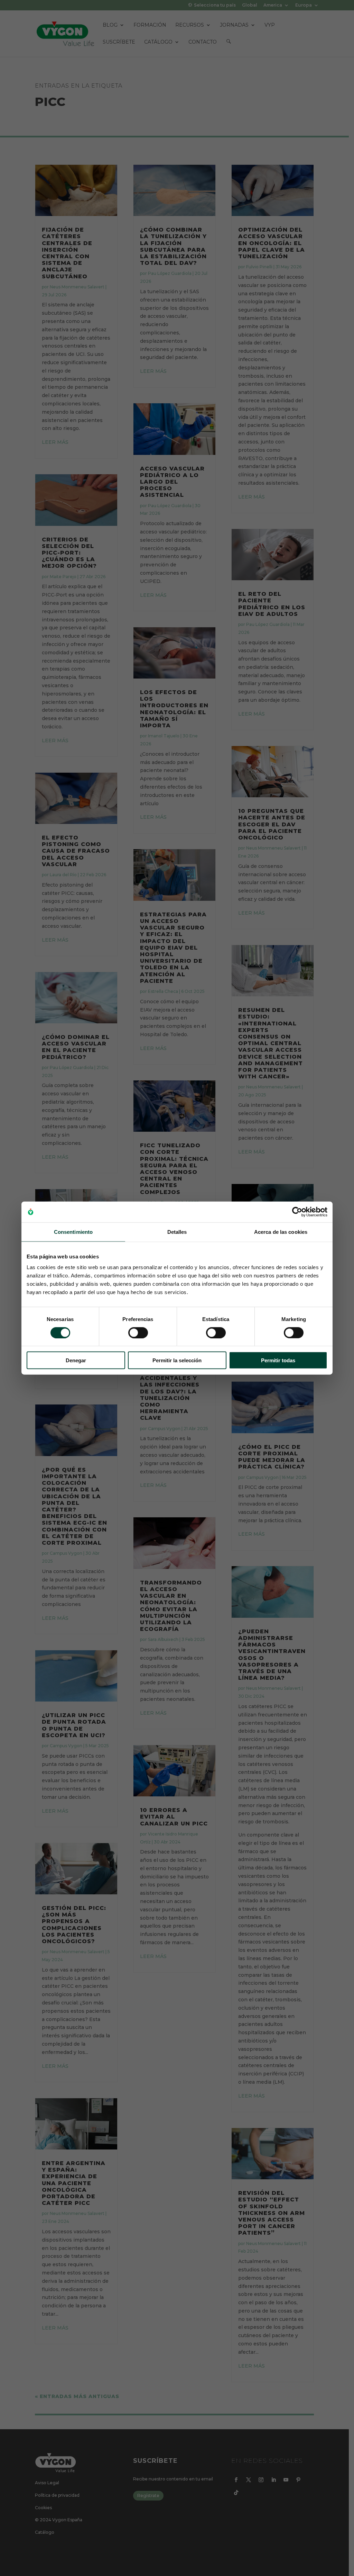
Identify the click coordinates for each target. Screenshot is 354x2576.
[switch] (138, 1332)
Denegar (76, 1360)
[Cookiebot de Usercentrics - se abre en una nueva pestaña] (297, 1212)
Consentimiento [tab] (73, 1232)
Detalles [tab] (177, 1232)
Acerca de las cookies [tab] (281, 1232)
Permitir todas (278, 1360)
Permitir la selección (177, 1360)
